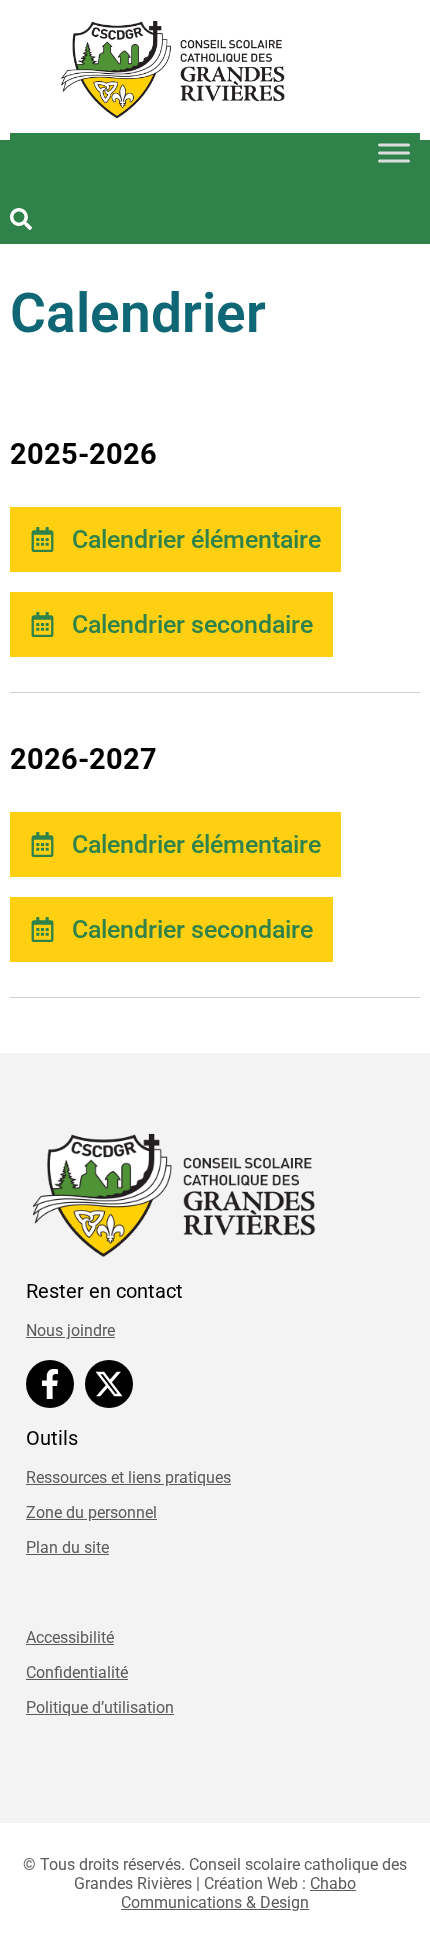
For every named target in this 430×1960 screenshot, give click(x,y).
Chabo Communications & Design (238, 1893)
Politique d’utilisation (100, 1707)
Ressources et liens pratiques (128, 1477)
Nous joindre (70, 1330)
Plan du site (67, 1547)
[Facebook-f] (50, 1384)
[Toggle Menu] (394, 153)
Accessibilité (70, 1637)
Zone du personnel (91, 1512)
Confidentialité (77, 1672)
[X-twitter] (109, 1384)
